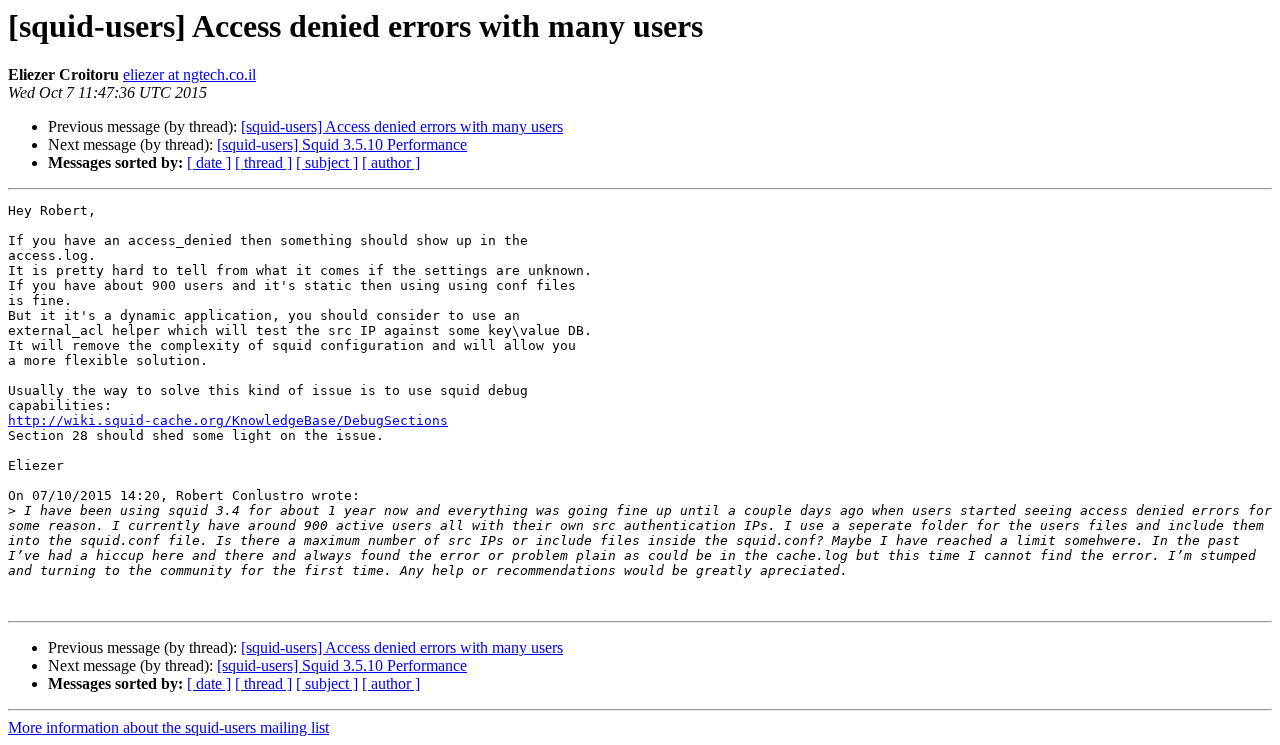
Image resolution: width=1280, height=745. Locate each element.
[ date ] (209, 162)
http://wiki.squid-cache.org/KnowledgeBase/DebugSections (228, 420)
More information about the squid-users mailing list (168, 727)
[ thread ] (263, 162)
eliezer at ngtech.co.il (189, 74)
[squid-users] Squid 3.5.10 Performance (342, 144)
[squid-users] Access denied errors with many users (402, 126)
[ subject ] (327, 162)
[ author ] (391, 162)
